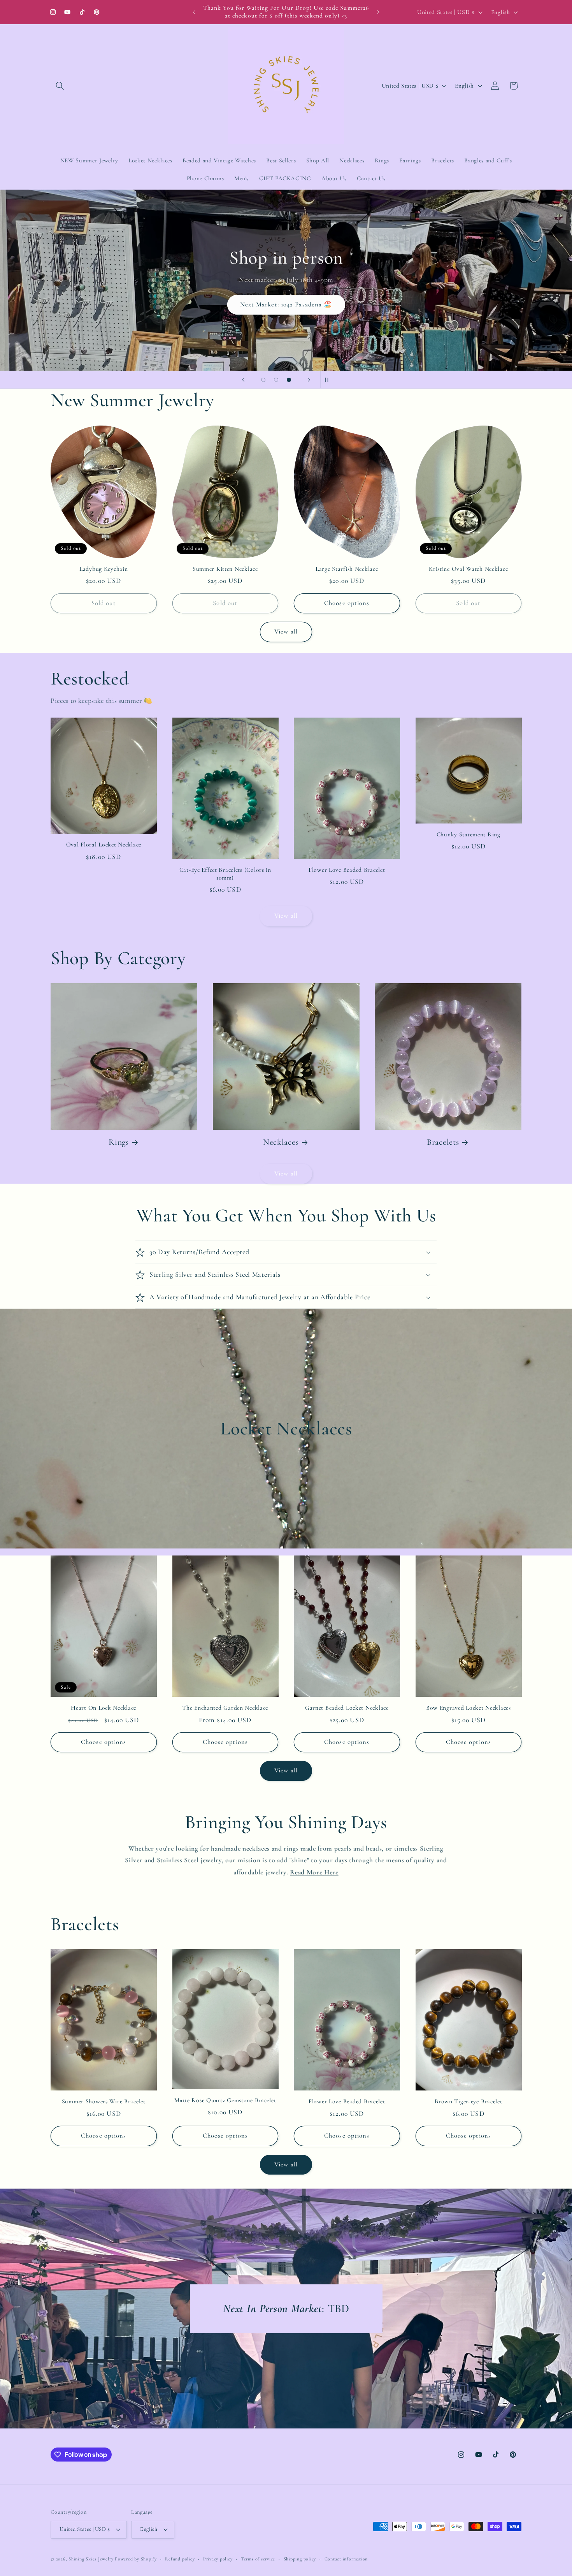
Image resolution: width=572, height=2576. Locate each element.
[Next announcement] (378, 12)
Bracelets (443, 1142)
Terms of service (258, 2559)
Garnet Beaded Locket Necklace (347, 1708)
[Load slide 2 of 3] (276, 380)
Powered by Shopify (136, 2559)
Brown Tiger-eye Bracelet (468, 2101)
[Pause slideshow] (329, 380)
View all (286, 632)
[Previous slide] (243, 380)
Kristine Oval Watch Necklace (468, 569)
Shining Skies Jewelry (91, 2559)
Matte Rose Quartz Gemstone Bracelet (225, 2100)
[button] (60, 86)
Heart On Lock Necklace (104, 1708)
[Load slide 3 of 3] (289, 380)
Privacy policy (218, 2559)
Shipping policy (300, 2559)
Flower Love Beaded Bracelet (347, 870)
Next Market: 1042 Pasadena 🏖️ (286, 304)
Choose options (347, 603)
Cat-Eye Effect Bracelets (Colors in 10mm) (225, 874)
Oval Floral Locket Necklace (104, 845)
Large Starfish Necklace (347, 569)
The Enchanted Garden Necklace (225, 1708)
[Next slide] (309, 380)
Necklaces (281, 1142)
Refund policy (180, 2559)
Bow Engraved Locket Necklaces (468, 1708)
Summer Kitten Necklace (225, 569)
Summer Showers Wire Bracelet (104, 2101)
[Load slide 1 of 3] (263, 380)
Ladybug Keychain (104, 569)
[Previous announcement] (194, 12)
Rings (119, 1142)
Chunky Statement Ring (468, 834)
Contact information (346, 2559)
